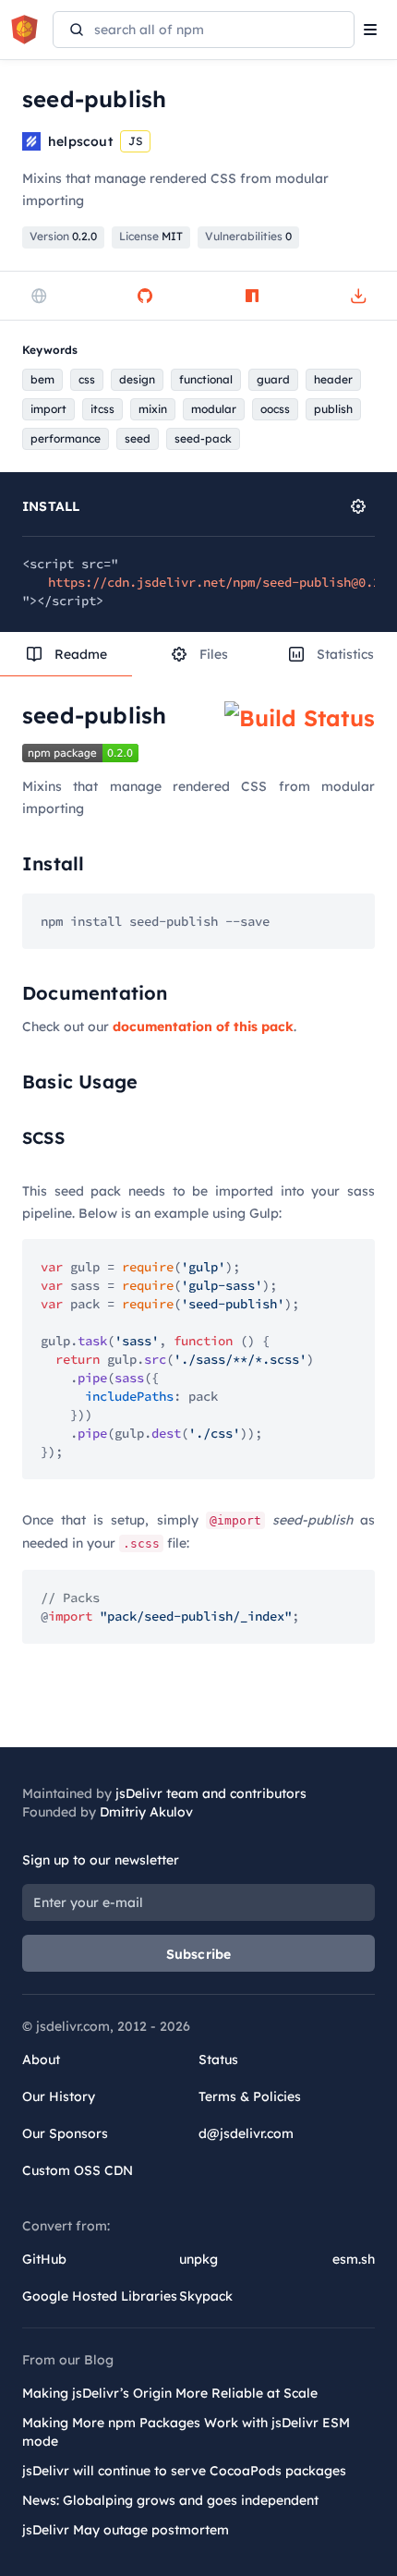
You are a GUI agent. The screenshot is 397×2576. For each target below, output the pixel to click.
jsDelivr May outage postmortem (126, 2530)
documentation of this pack (203, 1027)
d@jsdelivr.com (246, 2133)
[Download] (358, 296)
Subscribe (199, 1954)
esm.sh (354, 2259)
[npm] (252, 296)
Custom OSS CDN (78, 2170)
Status (218, 2060)
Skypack (206, 2296)
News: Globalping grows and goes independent (170, 2500)
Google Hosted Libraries (100, 2296)
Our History (59, 2096)
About (41, 2060)
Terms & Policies (250, 2096)
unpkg (198, 2259)
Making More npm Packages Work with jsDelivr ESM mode (186, 2432)
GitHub (44, 2259)
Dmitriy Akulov (146, 1812)
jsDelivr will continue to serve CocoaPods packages (184, 2471)
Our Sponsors (65, 2133)
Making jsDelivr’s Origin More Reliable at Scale (170, 2393)
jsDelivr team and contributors (211, 1793)
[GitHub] (145, 296)
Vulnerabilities (248, 236)
